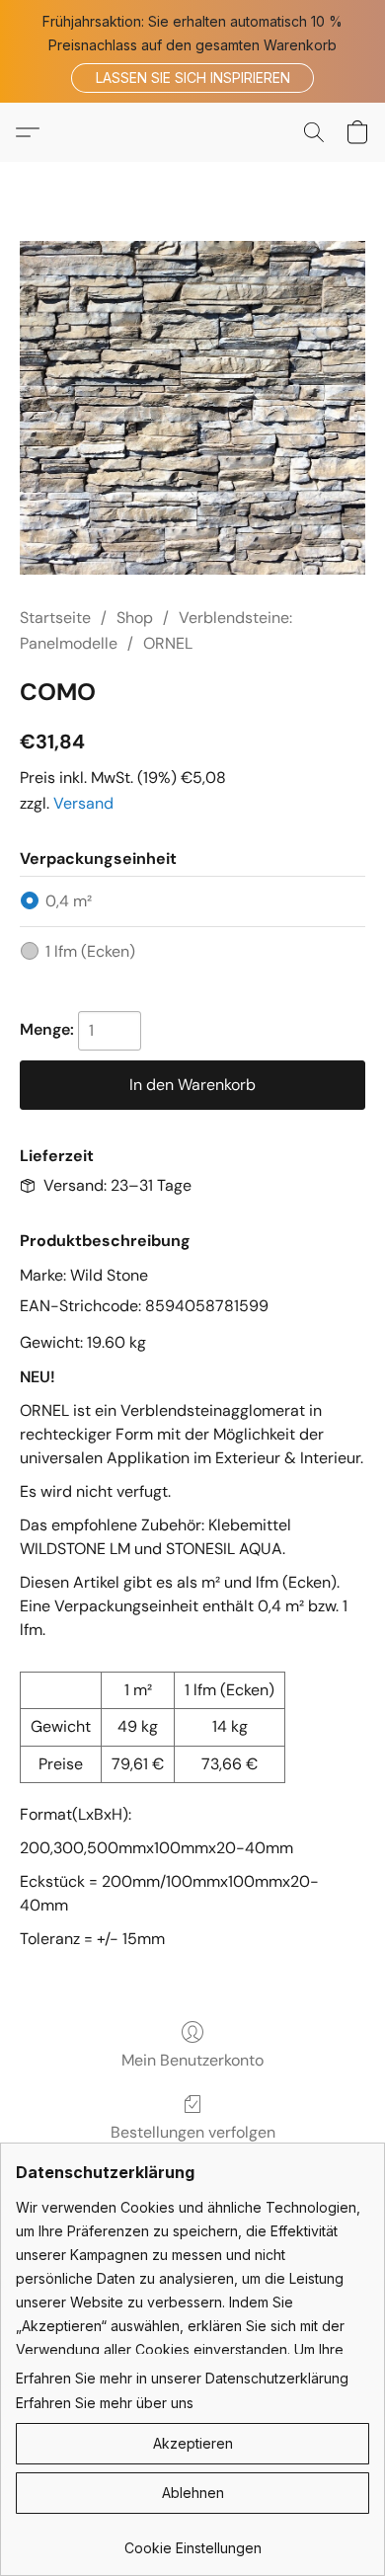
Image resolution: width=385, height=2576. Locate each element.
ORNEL (168, 643)
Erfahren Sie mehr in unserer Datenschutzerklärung (182, 2378)
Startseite (55, 618)
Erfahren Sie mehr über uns (105, 2403)
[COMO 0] (192, 408)
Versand (83, 803)
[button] (192, 78)
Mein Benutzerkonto (192, 2060)
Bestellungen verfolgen (193, 2132)
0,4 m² (69, 901)
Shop (135, 618)
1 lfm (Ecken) (90, 951)
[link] (192, 2541)
